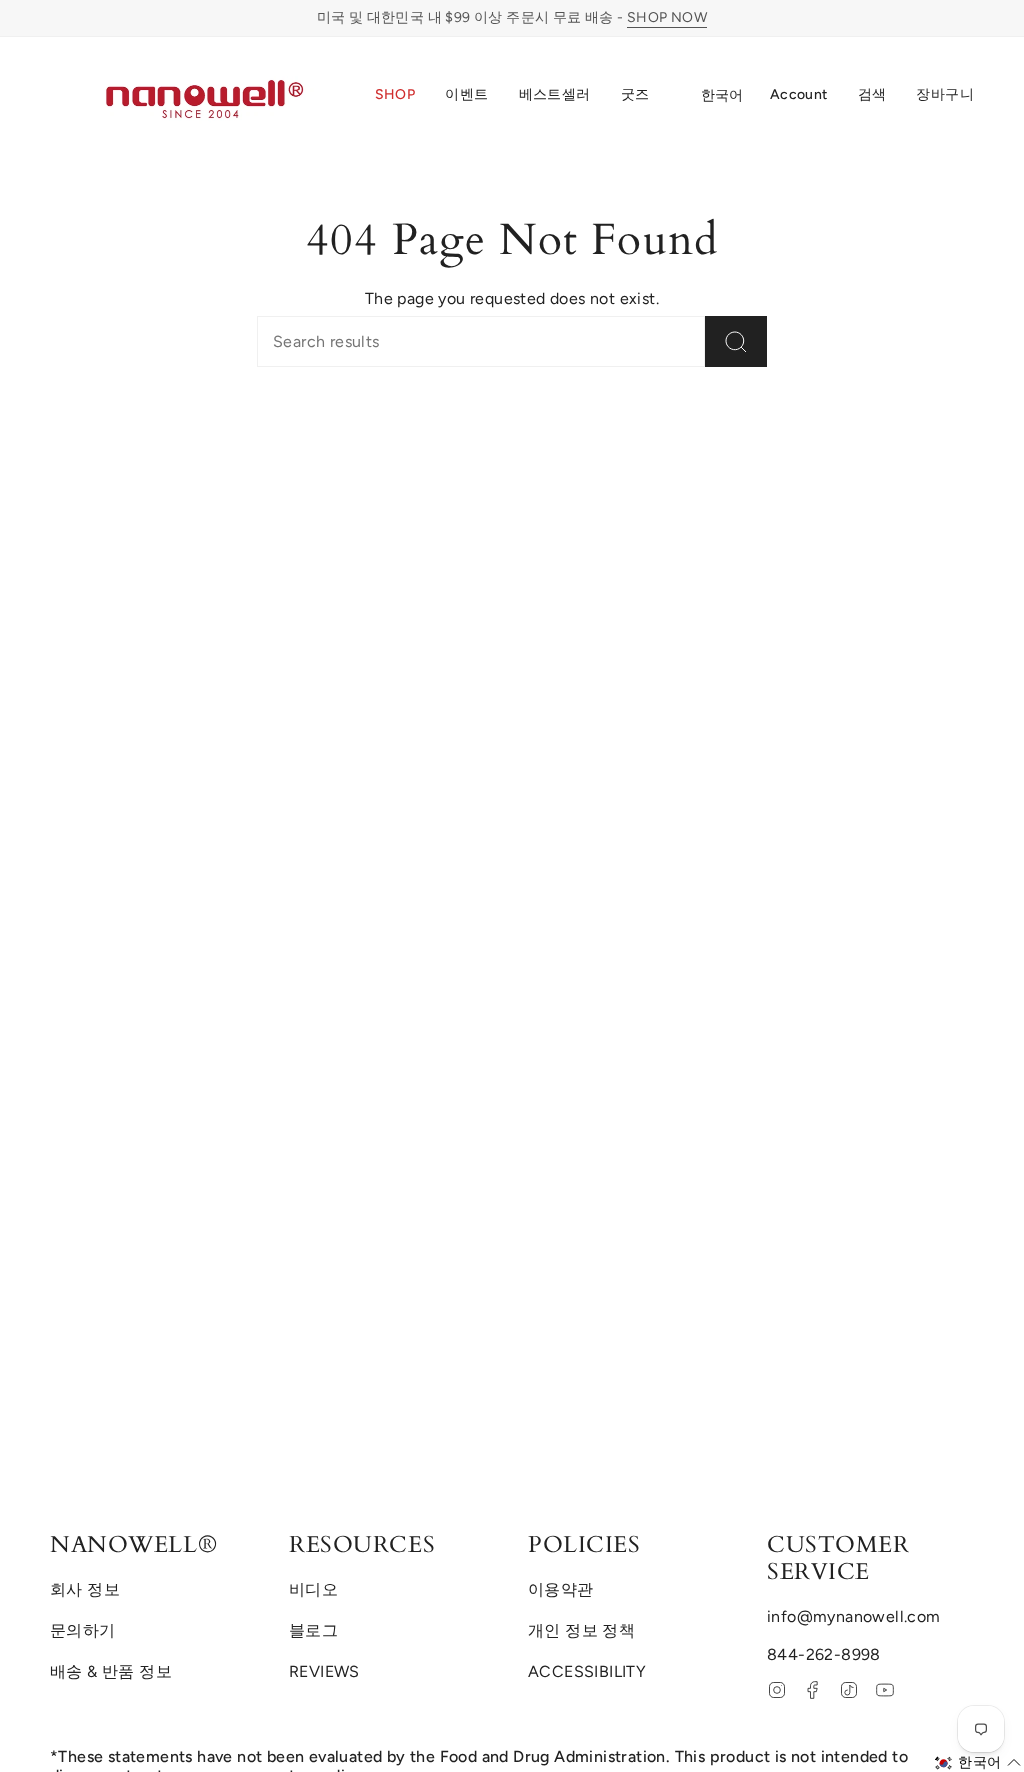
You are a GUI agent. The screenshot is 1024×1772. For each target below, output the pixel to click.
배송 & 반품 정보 (111, 1671)
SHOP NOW (667, 17)
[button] (395, 96)
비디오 (313, 1589)
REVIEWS (324, 1671)
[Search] (736, 341)
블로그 (313, 1630)
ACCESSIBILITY (587, 1671)
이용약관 (561, 1589)
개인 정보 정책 (581, 1630)
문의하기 (83, 1630)
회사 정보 (85, 1589)
